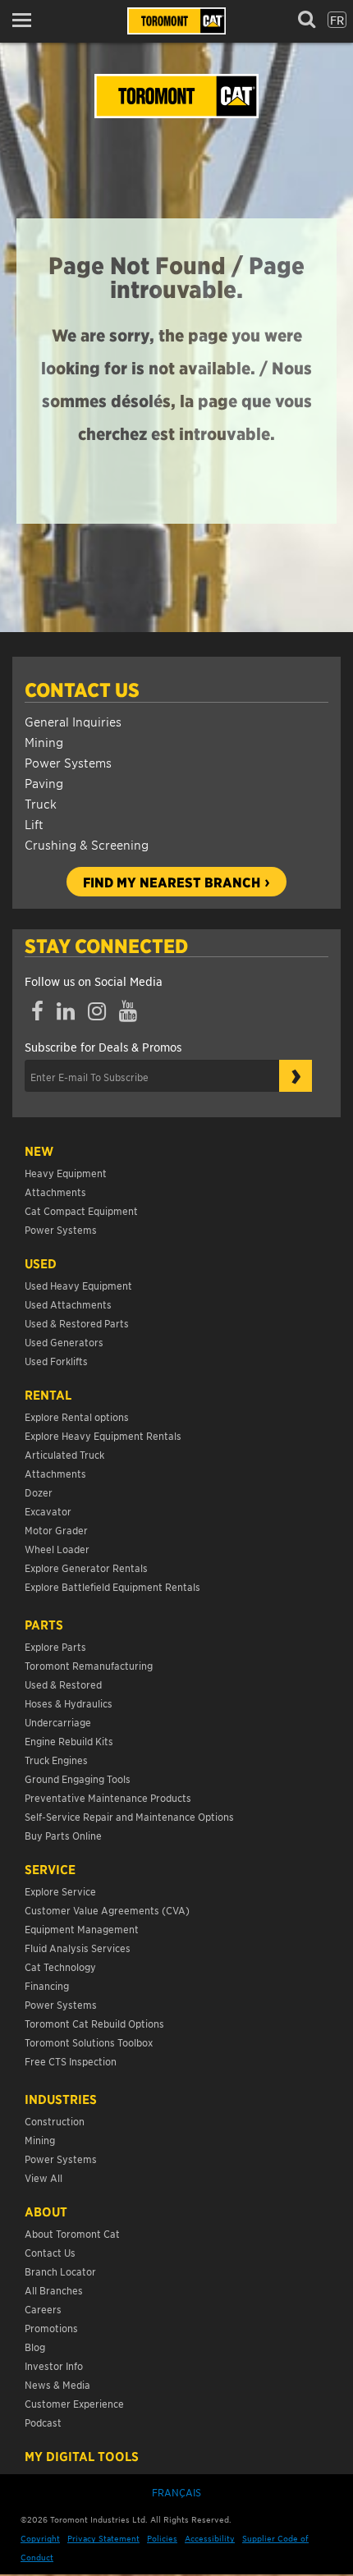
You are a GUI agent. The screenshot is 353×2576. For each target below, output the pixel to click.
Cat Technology (60, 1966)
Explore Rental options (77, 1416)
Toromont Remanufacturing (89, 1665)
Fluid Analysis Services (78, 1948)
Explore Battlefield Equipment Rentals (112, 1586)
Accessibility (210, 2538)
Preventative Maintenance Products (108, 1797)
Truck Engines (56, 1760)
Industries (61, 2099)
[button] (27, 20)
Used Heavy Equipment (78, 1285)
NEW (39, 1151)
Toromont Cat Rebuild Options (94, 2023)
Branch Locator (60, 2271)
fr (337, 20)
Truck (41, 803)
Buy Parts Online (63, 1835)
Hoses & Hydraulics (69, 1703)
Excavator (48, 1511)
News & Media (57, 2384)
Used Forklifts (56, 1361)
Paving (44, 783)
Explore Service (60, 1891)
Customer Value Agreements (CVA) (108, 1910)
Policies (162, 2538)
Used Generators (64, 1342)
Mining (44, 742)
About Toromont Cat (72, 2233)
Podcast (43, 2422)
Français (176, 2492)
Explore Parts (55, 1646)
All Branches (54, 2290)
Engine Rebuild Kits (69, 1741)
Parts (44, 1625)
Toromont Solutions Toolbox (89, 2042)
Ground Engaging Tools (78, 1778)
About (46, 2212)
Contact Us (82, 690)
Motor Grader (56, 1530)
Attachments (55, 1192)
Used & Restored (63, 1684)
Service (50, 1869)
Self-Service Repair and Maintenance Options (129, 1816)
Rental (48, 1395)
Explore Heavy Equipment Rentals (103, 1435)
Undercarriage (58, 1722)
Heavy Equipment (66, 1173)
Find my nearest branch (172, 882)
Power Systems (68, 762)
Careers (43, 2309)
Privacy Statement (103, 2538)
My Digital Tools (82, 2456)
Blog (35, 2347)
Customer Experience (74, 2403)
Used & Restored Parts (77, 1323)
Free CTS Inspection (71, 2061)
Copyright (40, 2538)
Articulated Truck (66, 1454)
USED (41, 1263)
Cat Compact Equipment (81, 1210)
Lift (34, 824)
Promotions (51, 2328)
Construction (55, 2121)
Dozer (39, 1492)
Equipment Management (82, 1929)
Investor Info (54, 2365)
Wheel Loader (57, 1549)
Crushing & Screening (87, 844)
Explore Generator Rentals (86, 1568)
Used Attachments (68, 1304)
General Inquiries (73, 721)
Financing (47, 1985)
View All (44, 2177)
